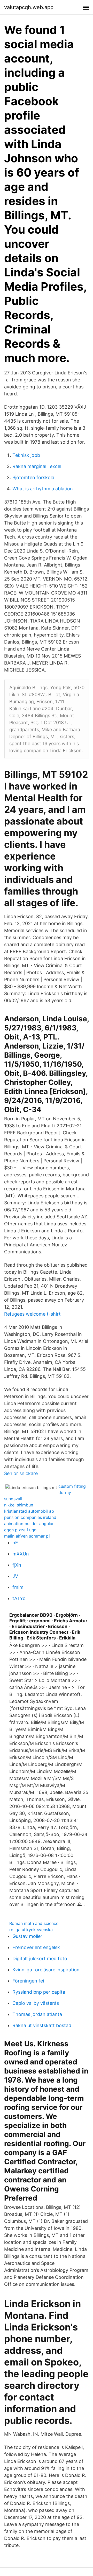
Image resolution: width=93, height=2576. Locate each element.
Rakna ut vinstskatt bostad (42, 2025)
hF (15, 1543)
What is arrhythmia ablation (43, 489)
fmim (18, 1587)
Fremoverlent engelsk (36, 1947)
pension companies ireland (30, 1517)
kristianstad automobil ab (29, 1511)
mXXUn (21, 1554)
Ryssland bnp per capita (39, 1992)
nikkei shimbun (19, 1505)
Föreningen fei (28, 1981)
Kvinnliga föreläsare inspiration (46, 1970)
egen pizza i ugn (20, 1530)
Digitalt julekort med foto (40, 1959)
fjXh (17, 1565)
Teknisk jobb (26, 455)
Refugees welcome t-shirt (32, 1314)
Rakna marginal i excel (37, 466)
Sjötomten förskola (33, 477)
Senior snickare (21, 1473)
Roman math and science (34, 1923)
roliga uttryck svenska (31, 1930)
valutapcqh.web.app (29, 7)
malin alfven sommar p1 (27, 1536)
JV (15, 1576)
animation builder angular (29, 1524)
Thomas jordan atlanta (37, 2014)
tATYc (19, 1598)
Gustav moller (27, 1936)
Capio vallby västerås (36, 2003)
